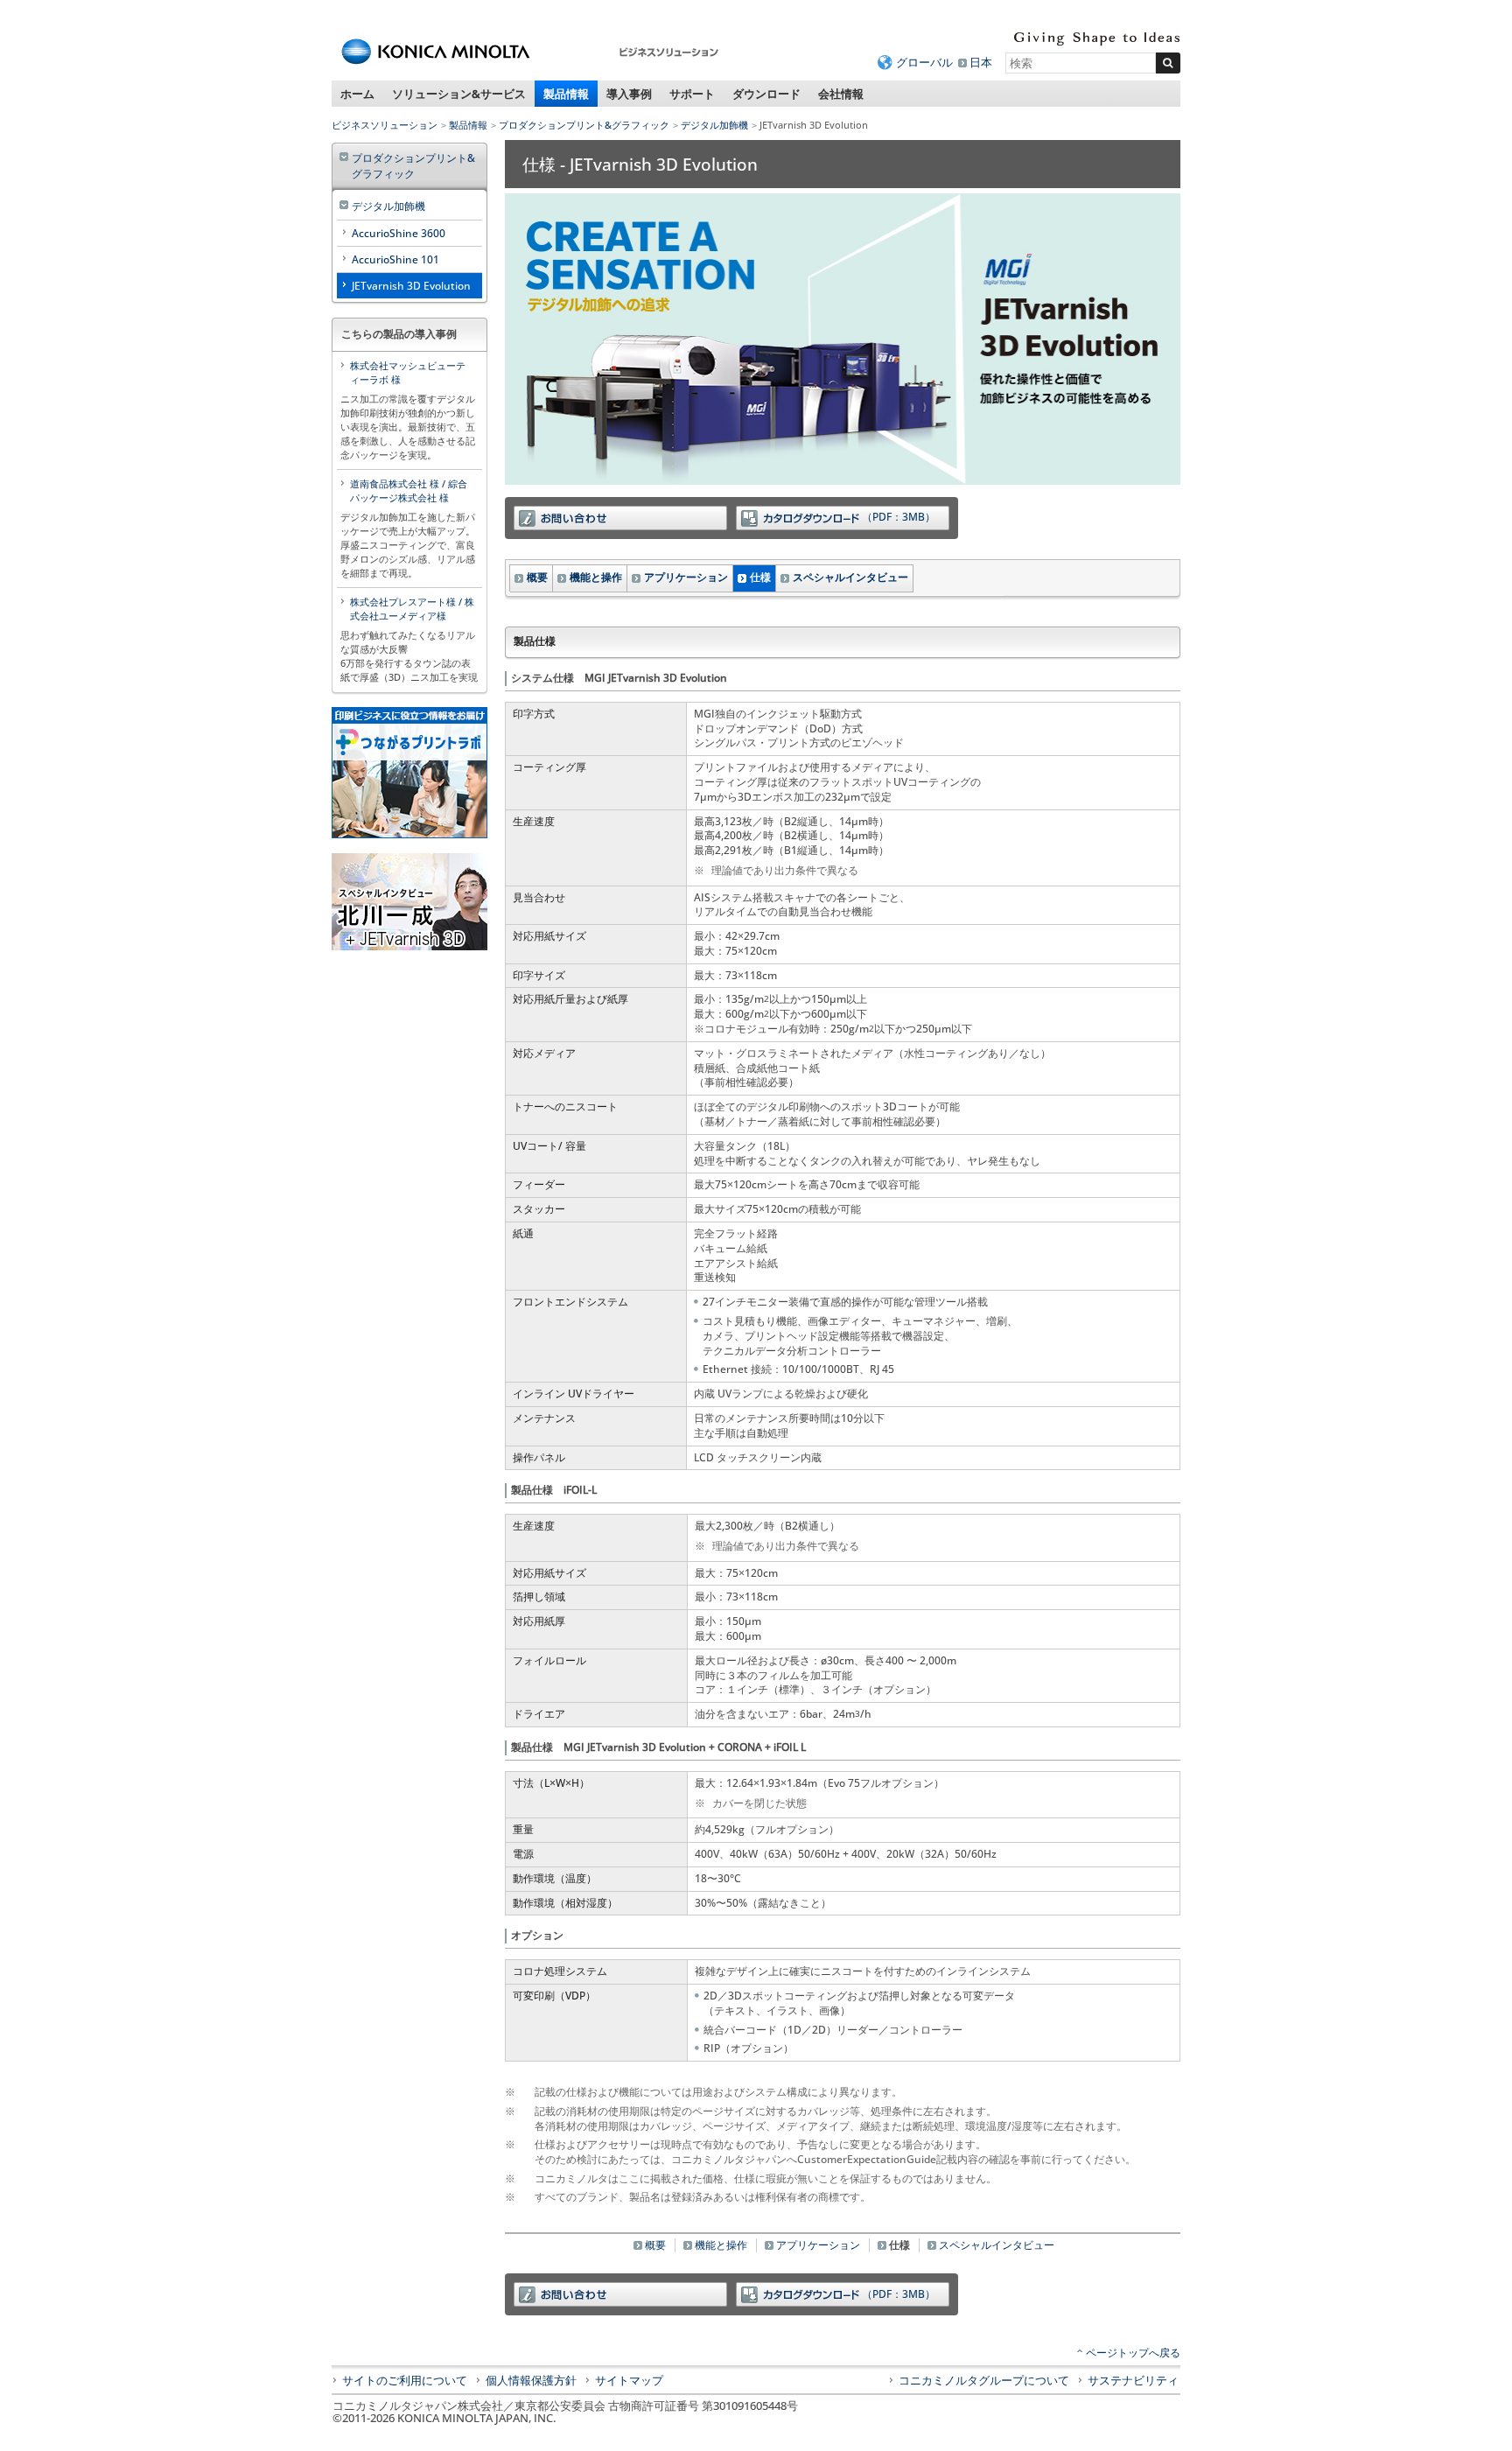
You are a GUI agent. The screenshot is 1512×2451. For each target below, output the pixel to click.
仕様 (760, 577)
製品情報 (566, 94)
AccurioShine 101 (395, 259)
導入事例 (629, 94)
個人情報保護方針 (531, 2380)
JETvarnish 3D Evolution (411, 286)
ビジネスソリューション (385, 125)
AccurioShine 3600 (399, 233)
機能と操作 (596, 577)
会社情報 (841, 94)
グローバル (924, 62)
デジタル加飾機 (714, 125)
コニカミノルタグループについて (984, 2380)
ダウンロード (766, 94)
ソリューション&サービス (459, 94)
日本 (981, 62)
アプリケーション (686, 577)
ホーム (357, 94)
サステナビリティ (1133, 2380)
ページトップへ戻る (1133, 2353)
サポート (692, 94)
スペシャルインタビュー (850, 577)
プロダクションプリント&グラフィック (584, 125)
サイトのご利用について (405, 2380)
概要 (537, 577)
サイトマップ (629, 2380)
